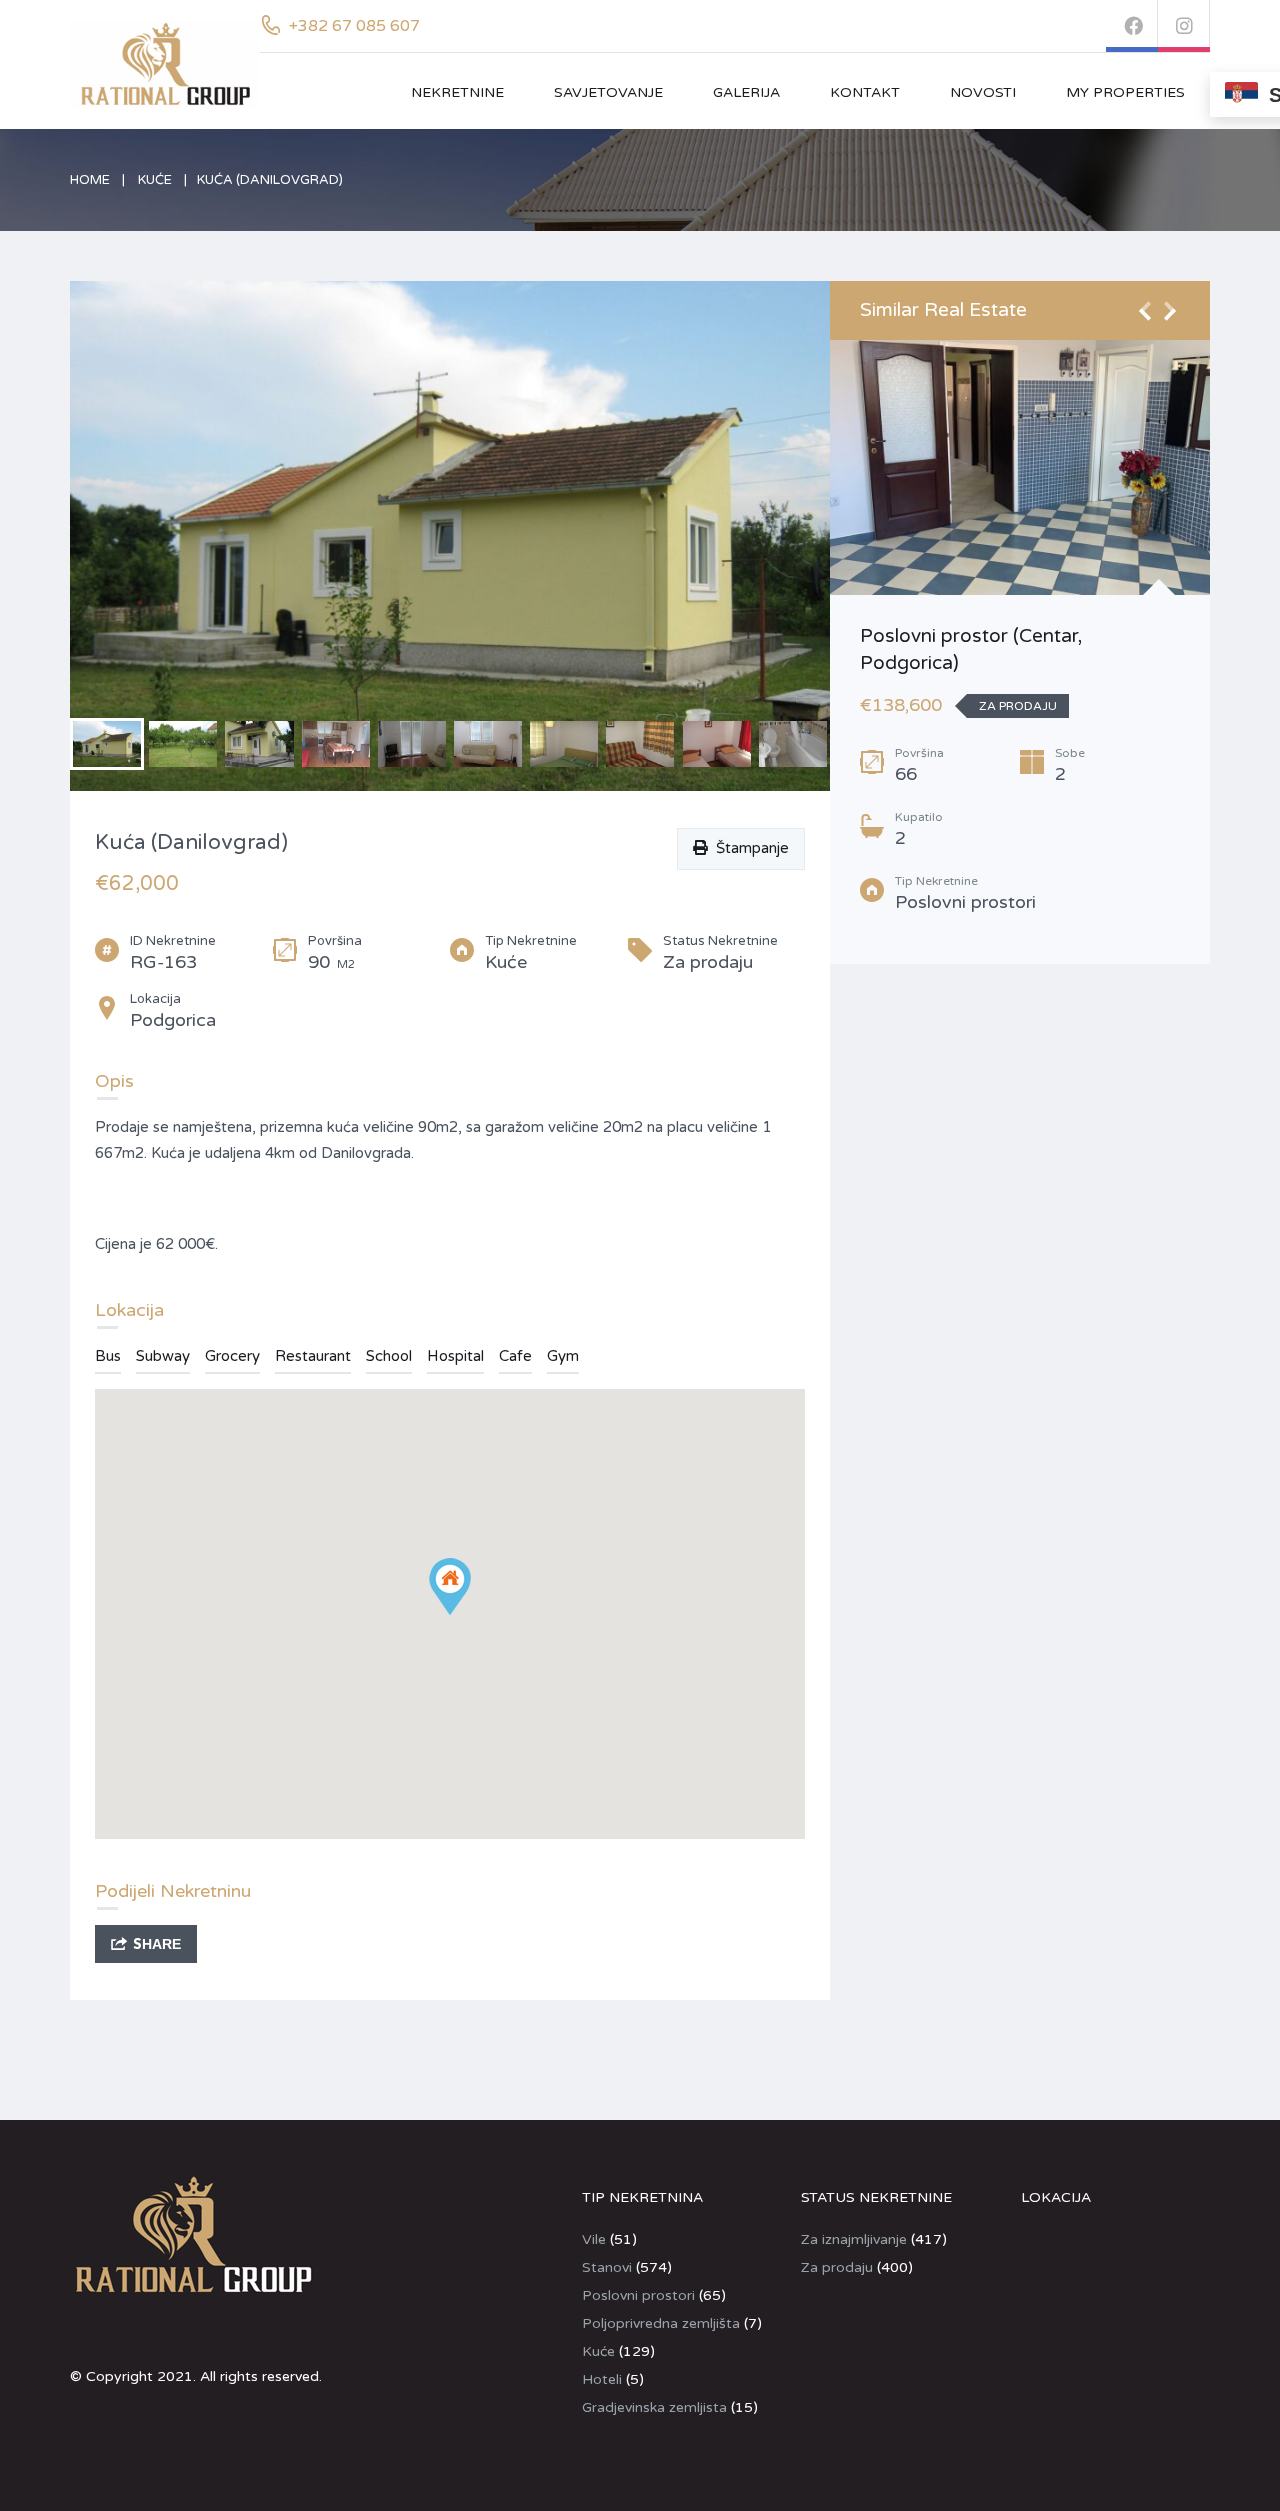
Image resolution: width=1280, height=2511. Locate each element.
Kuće (155, 180)
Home (90, 180)
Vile (594, 2239)
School (389, 1356)
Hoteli (602, 2379)
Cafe (515, 1356)
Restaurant (313, 1356)
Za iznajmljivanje (854, 2239)
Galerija (746, 92)
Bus (108, 1356)
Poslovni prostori (638, 2295)
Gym (563, 1356)
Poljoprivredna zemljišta (661, 2323)
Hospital (455, 1356)
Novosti (983, 92)
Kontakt (865, 92)
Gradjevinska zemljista (654, 2407)
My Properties (1125, 92)
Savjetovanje (608, 92)
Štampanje (748, 848)
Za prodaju (837, 2267)
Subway (163, 1356)
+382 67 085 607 (354, 26)
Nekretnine (457, 92)
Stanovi (607, 2267)
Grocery (232, 1356)
